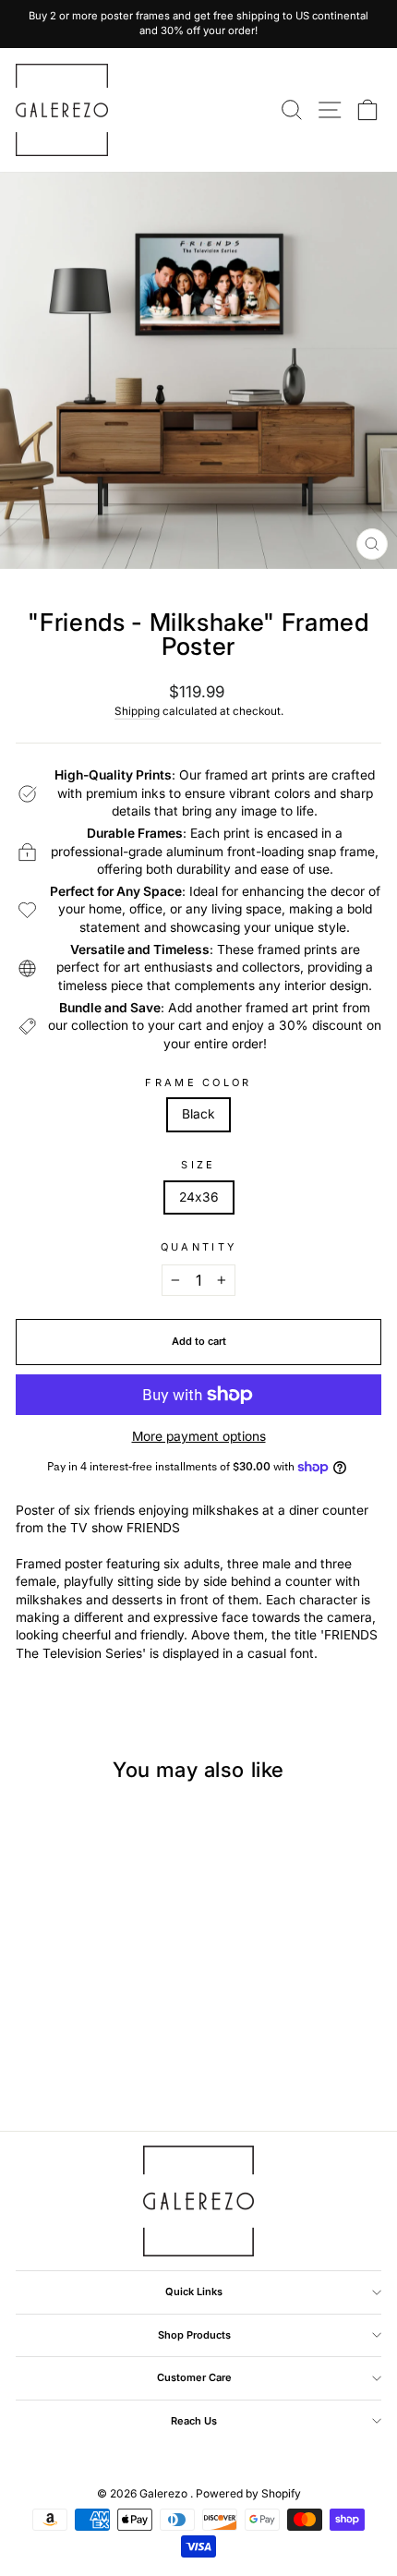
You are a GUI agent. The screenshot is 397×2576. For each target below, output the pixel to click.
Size (198, 1165)
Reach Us (194, 2421)
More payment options (199, 1436)
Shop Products (194, 2335)
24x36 (199, 1197)
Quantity (199, 1247)
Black (198, 1114)
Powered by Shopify (248, 2493)
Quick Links (194, 2292)
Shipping (137, 711)
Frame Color (198, 1082)
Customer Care (194, 2377)
